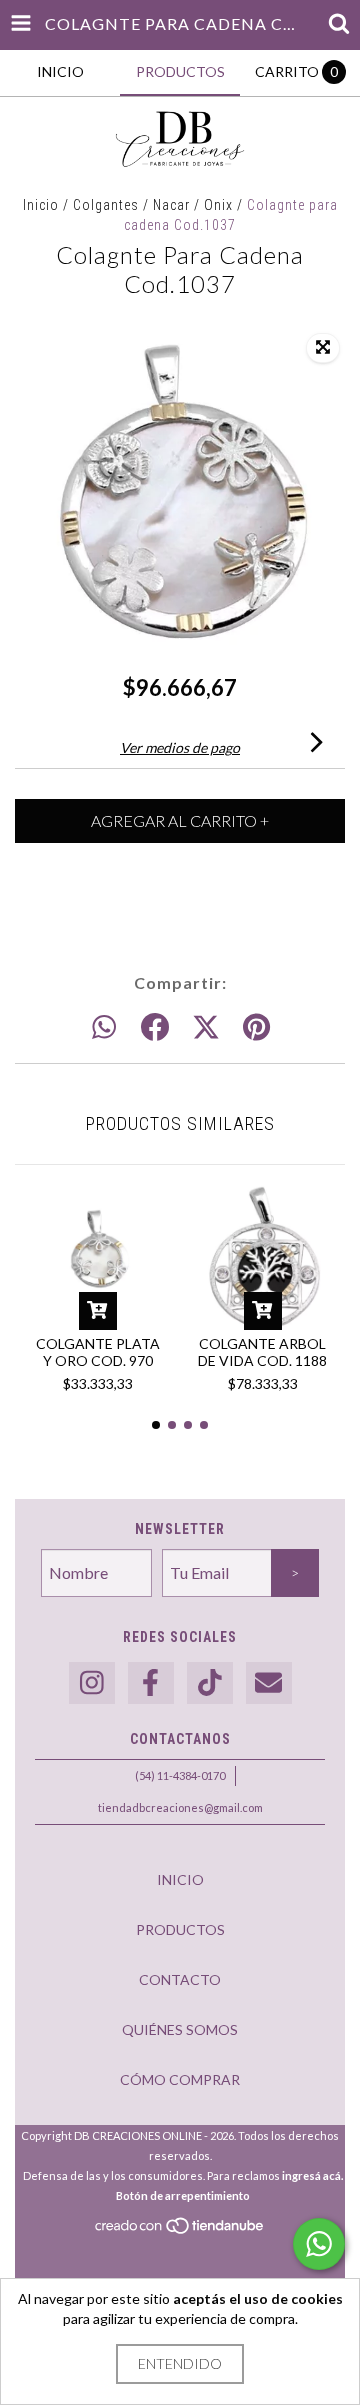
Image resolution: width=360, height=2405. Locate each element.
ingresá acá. (312, 2175)
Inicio (41, 205)
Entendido (180, 2363)
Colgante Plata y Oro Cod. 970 (98, 1352)
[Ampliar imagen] (323, 348)
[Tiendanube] (180, 2231)
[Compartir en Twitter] (206, 1028)
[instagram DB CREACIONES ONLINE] (92, 1683)
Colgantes (106, 205)
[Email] (269, 1683)
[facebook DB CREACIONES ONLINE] (151, 1683)
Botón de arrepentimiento (183, 2195)
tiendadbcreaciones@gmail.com (180, 1807)
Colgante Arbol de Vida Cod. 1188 (262, 1352)
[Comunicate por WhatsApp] (319, 2244)
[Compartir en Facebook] (155, 1028)
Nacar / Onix (193, 205)
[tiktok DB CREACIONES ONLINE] (210, 1683)
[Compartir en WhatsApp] (104, 1028)
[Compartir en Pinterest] (256, 1028)
